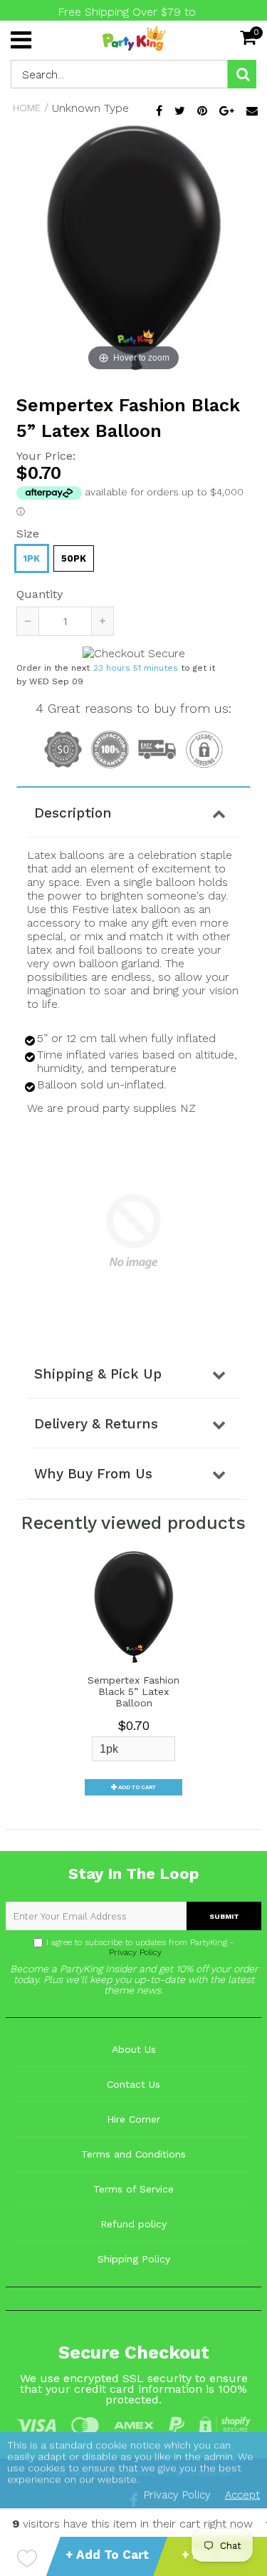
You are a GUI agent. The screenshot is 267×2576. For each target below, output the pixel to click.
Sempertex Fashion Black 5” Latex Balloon (133, 1691)
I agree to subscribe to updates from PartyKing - (140, 1947)
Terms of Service (133, 2189)
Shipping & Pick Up (98, 1374)
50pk (74, 558)
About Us (134, 2049)
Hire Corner (133, 2119)
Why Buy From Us (93, 1474)
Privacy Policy (134, 1952)
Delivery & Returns (96, 1424)
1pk (32, 558)
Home (27, 108)
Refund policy (133, 2224)
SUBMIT (224, 1916)
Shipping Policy (134, 2259)
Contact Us (133, 2084)
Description (73, 813)
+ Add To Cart (107, 2555)
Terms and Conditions (133, 2154)
